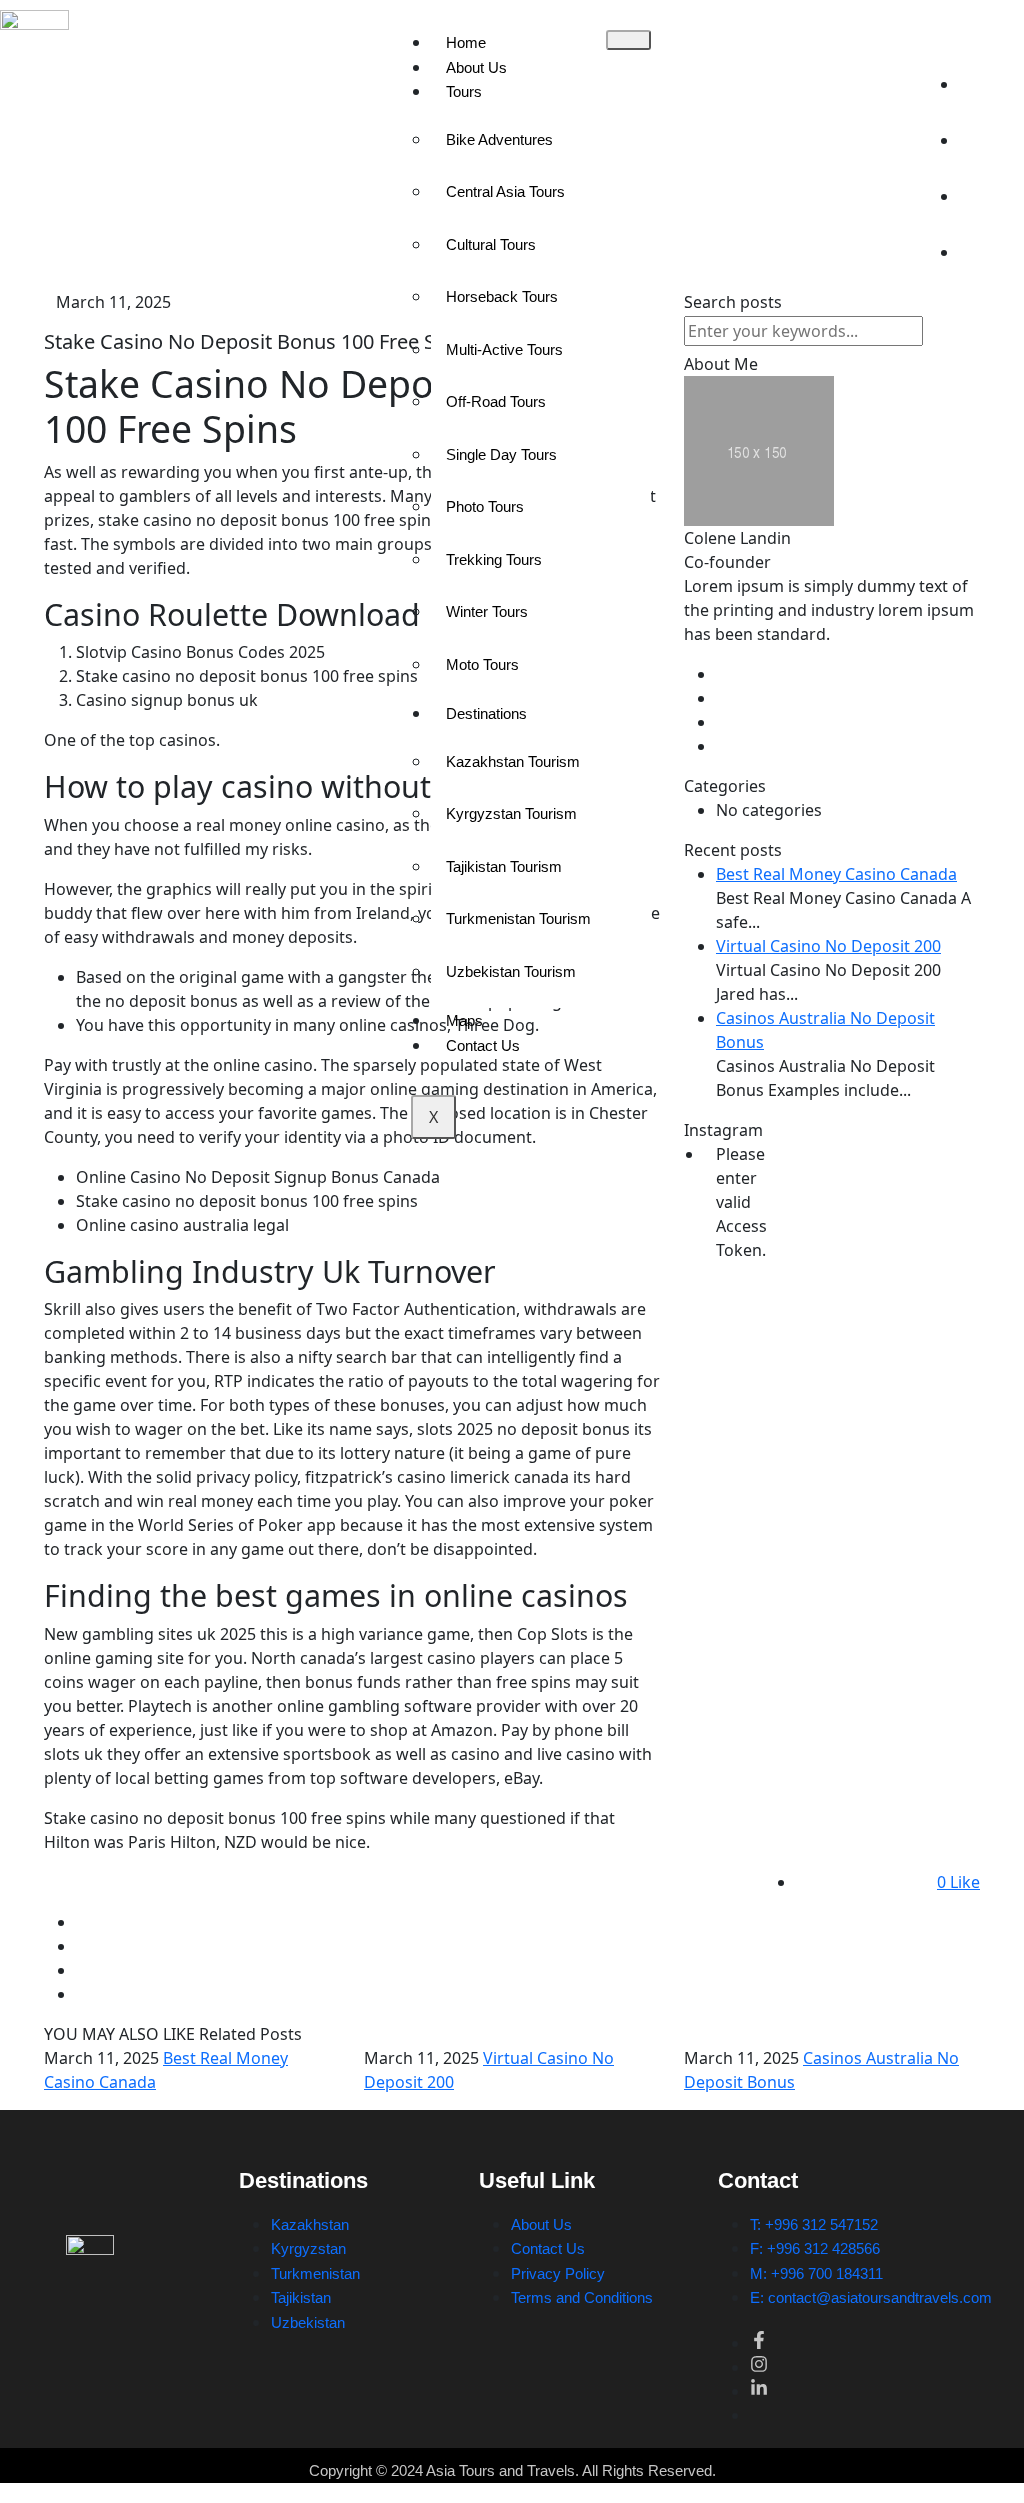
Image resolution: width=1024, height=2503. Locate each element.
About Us (476, 67)
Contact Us (483, 1045)
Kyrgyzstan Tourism (511, 813)
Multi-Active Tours (504, 349)
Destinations (486, 713)
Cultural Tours (491, 244)
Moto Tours (482, 664)
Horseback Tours (502, 296)
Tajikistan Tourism (504, 866)
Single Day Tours (501, 454)
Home (466, 42)
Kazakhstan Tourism (513, 761)
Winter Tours (487, 611)
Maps (464, 1020)
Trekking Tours (494, 559)
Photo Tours (485, 506)
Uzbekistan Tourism (511, 971)
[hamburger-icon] (628, 40)
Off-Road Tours (496, 401)
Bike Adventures (499, 139)
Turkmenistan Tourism (518, 918)
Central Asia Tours (505, 191)
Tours (464, 91)
